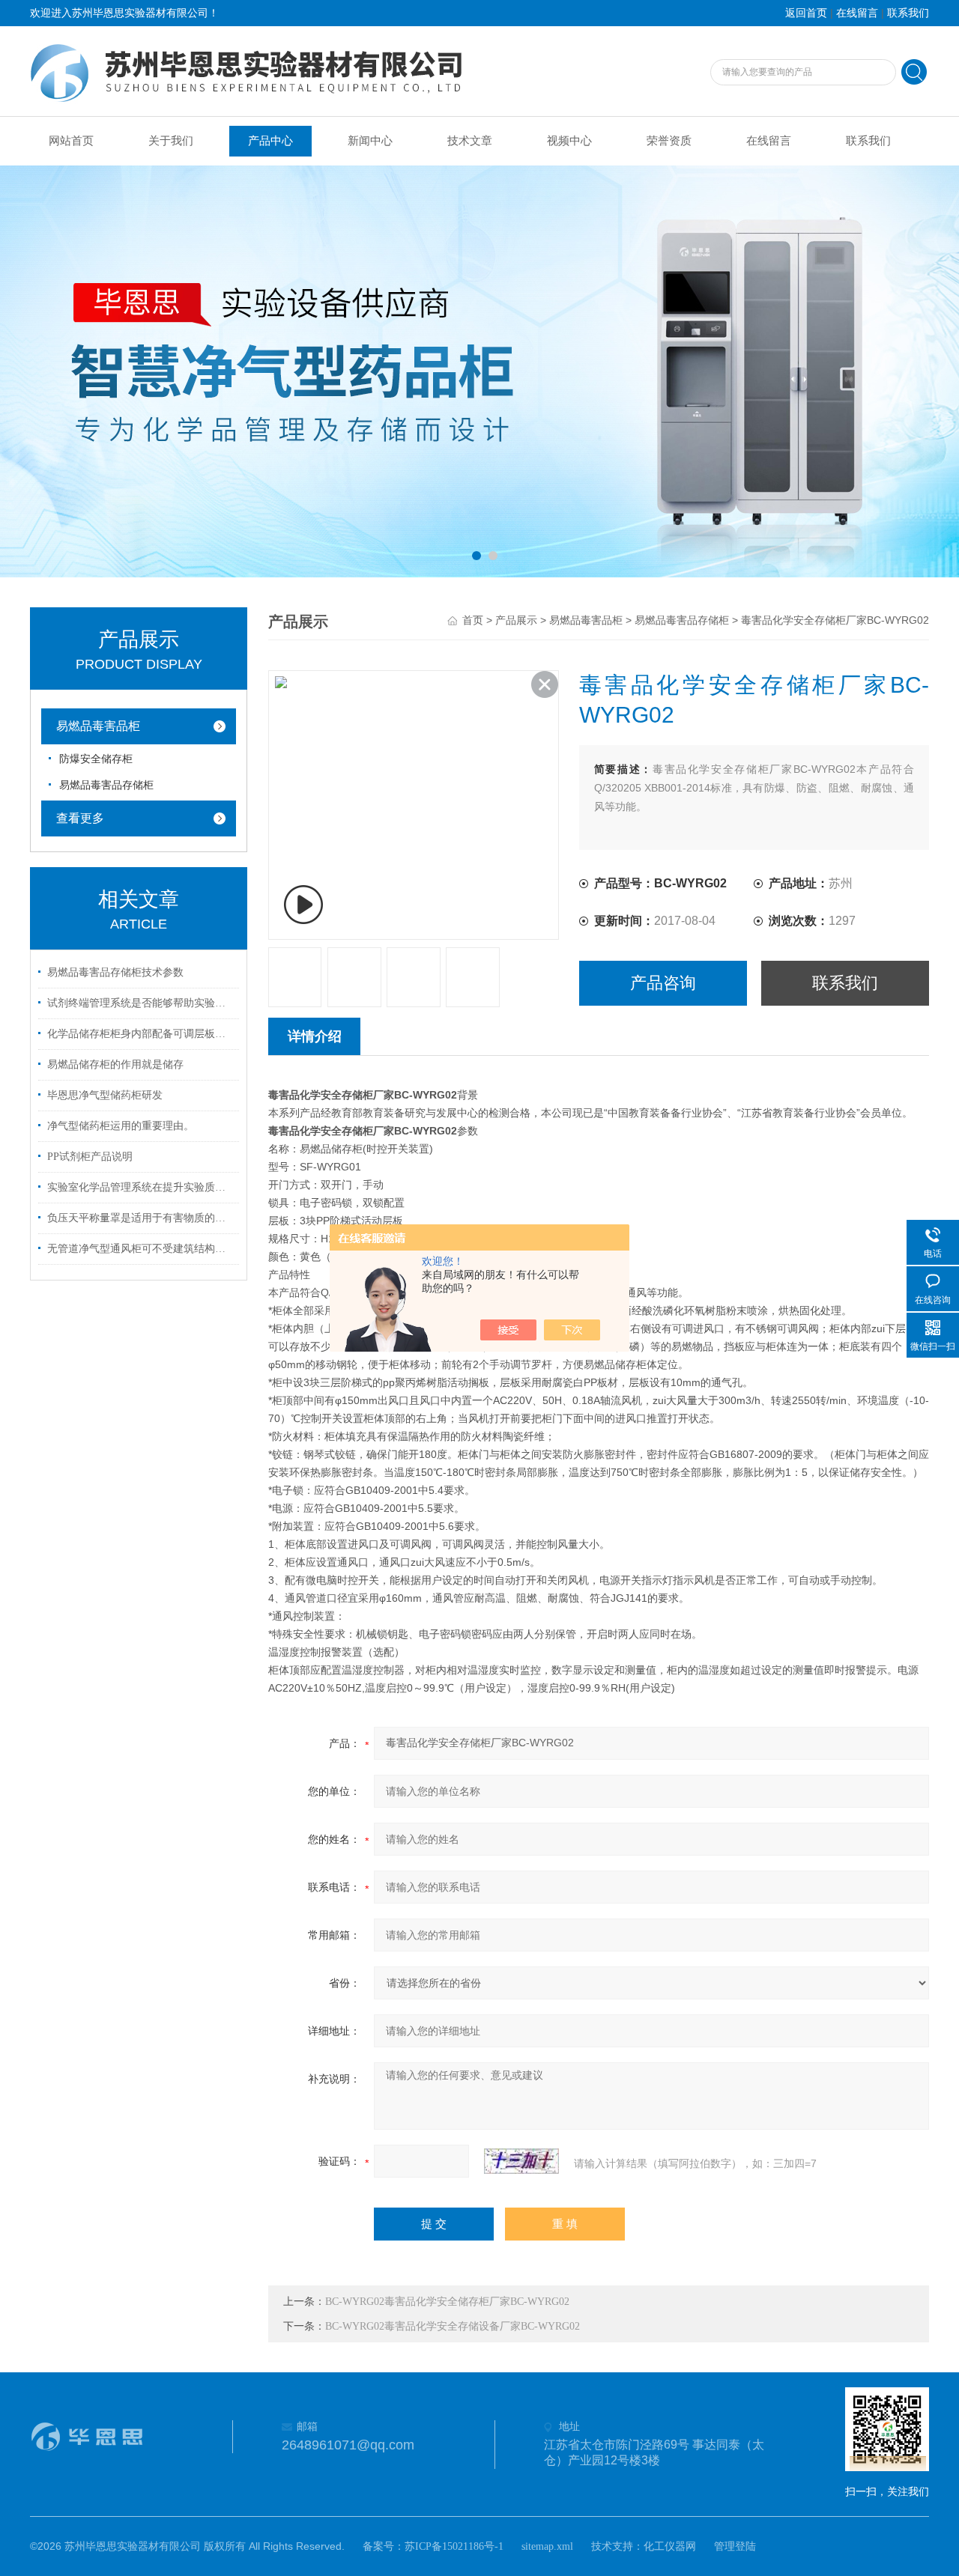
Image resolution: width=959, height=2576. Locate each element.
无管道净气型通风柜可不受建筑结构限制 (141, 1249)
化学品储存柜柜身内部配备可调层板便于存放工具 (141, 1034)
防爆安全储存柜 (96, 759)
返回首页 (806, 13)
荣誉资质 (669, 141)
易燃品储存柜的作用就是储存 (115, 1064)
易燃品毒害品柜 (98, 726)
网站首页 (71, 141)
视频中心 (569, 141)
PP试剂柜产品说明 (90, 1157)
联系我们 (908, 13)
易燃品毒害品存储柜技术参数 (115, 972)
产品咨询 (663, 983)
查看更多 (80, 818)
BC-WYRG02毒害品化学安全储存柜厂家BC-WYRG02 (447, 2302)
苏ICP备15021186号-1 (454, 2546)
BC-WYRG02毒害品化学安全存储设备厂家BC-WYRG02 (453, 2326)
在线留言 (857, 13)
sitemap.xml (547, 2546)
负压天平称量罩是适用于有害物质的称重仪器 (141, 1218)
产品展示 (516, 620)
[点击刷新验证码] (521, 2161)
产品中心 (270, 141)
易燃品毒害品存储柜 (106, 785)
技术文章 (470, 141)
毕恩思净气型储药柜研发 (105, 1095)
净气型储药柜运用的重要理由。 (121, 1126)
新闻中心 (370, 141)
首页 (473, 620)
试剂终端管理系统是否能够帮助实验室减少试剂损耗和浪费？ (141, 1003)
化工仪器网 (670, 2546)
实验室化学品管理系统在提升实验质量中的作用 (141, 1187)
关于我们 (171, 141)
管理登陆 (735, 2546)
